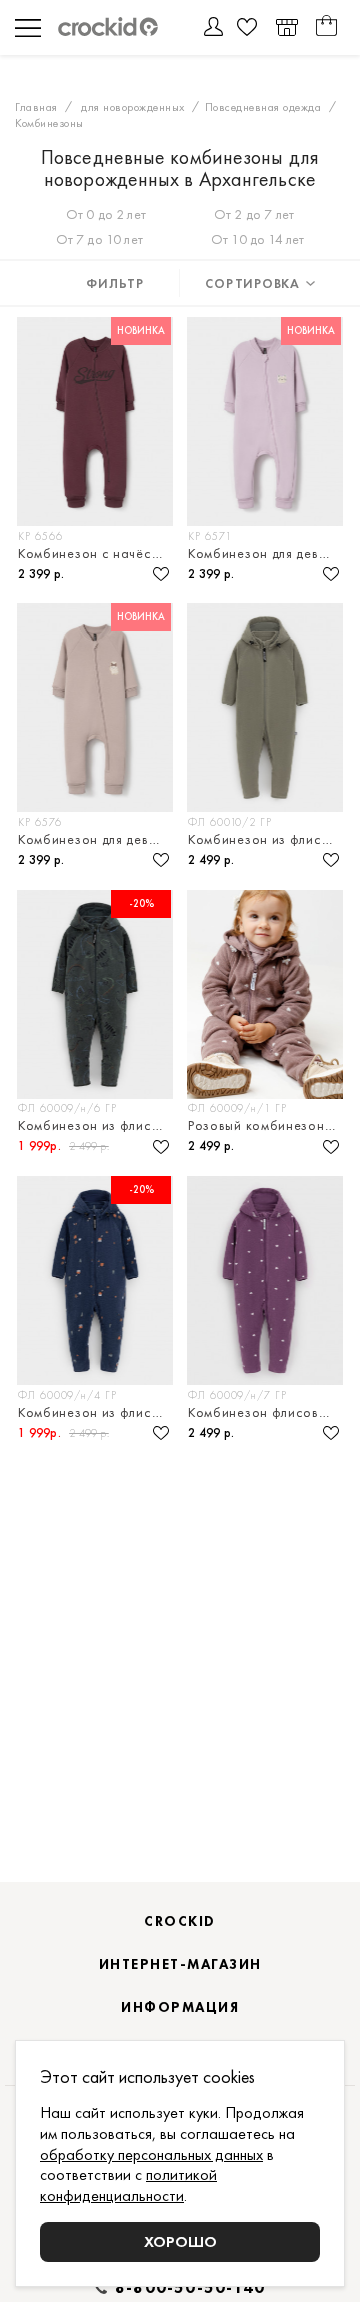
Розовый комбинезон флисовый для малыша (266, 1125)
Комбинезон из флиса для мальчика (96, 1125)
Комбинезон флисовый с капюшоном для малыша (266, 1412)
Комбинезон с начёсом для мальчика (96, 553)
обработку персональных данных (151, 2154)
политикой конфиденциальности (128, 2185)
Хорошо (180, 2241)
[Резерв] (286, 27)
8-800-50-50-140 (190, 2288)
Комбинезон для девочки (266, 553)
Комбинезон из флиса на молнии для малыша (266, 839)
